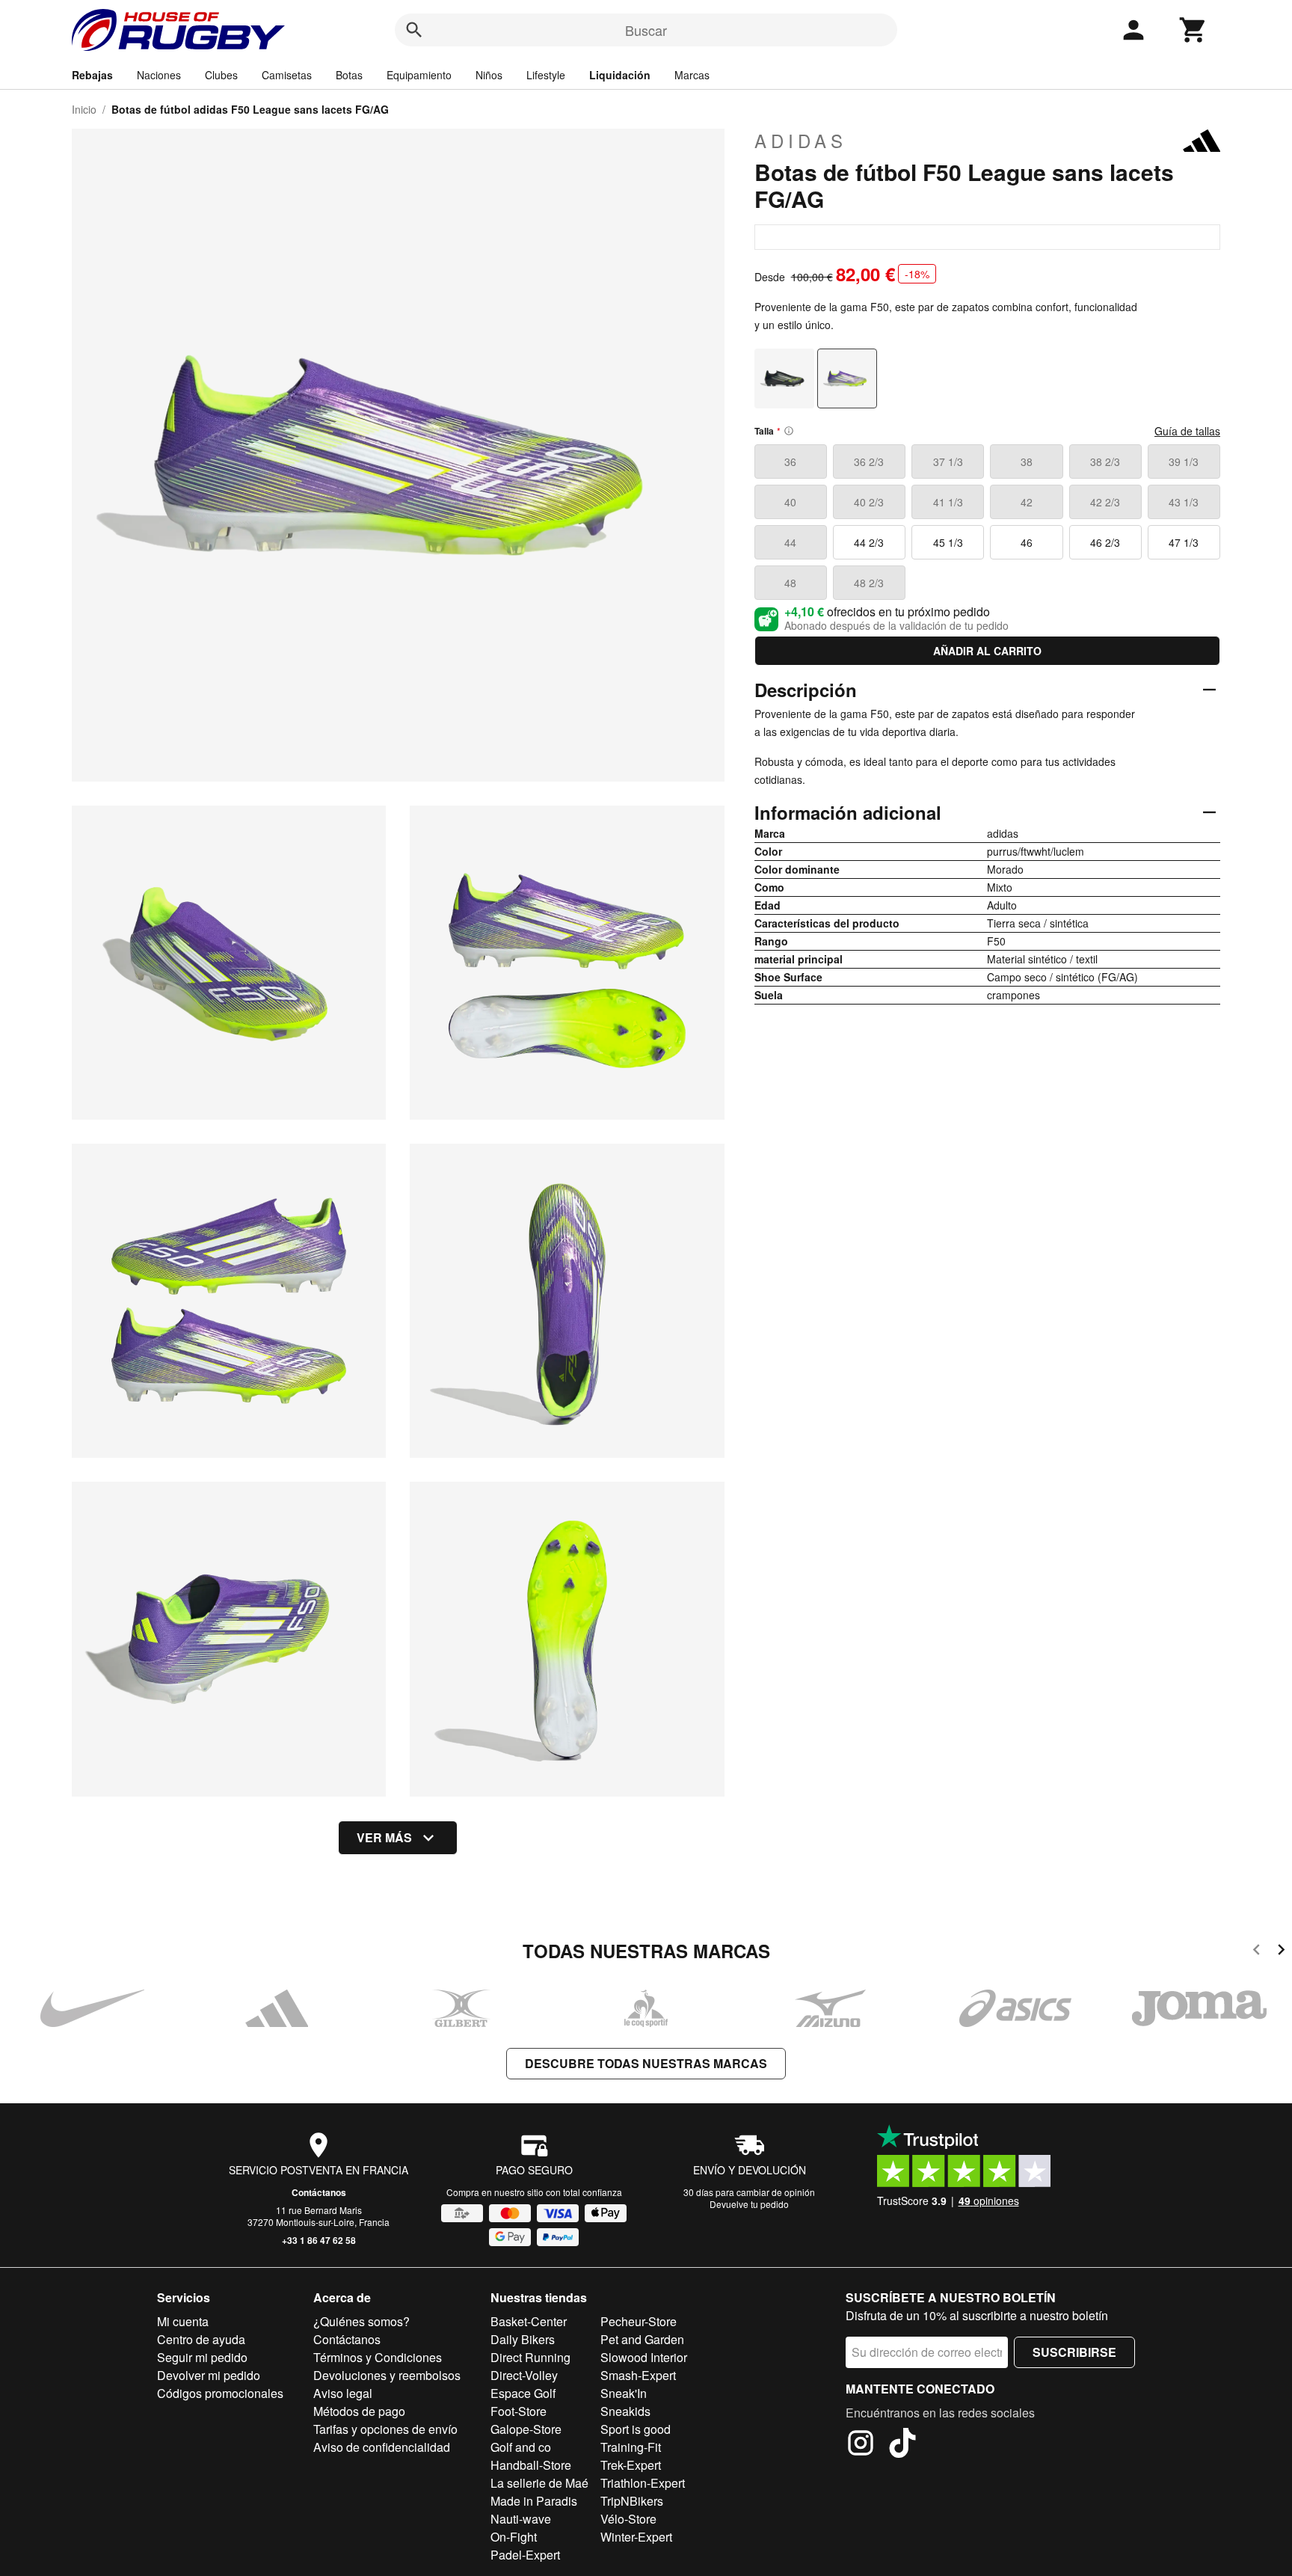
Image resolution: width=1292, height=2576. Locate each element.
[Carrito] (1193, 30)
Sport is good (636, 2429)
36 (790, 461)
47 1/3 (1184, 542)
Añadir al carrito (987, 651)
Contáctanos (319, 2192)
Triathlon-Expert (643, 2483)
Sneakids (625, 2411)
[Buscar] (414, 30)
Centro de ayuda (201, 2339)
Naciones (159, 75)
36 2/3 (869, 461)
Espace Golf (523, 2393)
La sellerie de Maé (539, 2483)
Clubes (221, 75)
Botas (349, 75)
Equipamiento (419, 75)
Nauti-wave (521, 2519)
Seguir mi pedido (202, 2357)
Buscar (646, 30)
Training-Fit (631, 2447)
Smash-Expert (638, 2375)
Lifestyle (546, 75)
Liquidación (620, 75)
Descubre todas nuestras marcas (646, 2063)
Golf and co (521, 2447)
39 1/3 (1184, 461)
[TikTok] (902, 2445)
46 (1027, 542)
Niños (489, 75)
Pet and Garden (642, 2339)
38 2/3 (1105, 461)
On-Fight (514, 2537)
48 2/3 (869, 583)
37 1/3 (948, 461)
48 (790, 583)
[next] (1281, 1952)
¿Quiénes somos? (362, 2321)
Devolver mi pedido (209, 2375)
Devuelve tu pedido (749, 2204)
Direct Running (530, 2357)
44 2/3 (869, 542)
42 (1027, 502)
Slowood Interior (644, 2357)
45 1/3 (948, 542)
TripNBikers (632, 2501)
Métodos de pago (359, 2411)
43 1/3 (1184, 502)
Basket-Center (529, 2321)
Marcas (692, 75)
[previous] (1256, 1952)
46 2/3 (1105, 542)
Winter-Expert (636, 2537)
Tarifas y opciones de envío (385, 2429)
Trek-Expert (631, 2465)
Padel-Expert (525, 2555)
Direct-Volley (524, 2375)
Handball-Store (531, 2465)
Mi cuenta (183, 2321)
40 (790, 502)
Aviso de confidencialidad (382, 2447)
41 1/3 (948, 502)
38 (1027, 461)
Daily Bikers (523, 2339)
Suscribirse (1074, 2352)
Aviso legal (343, 2393)
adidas (801, 141)
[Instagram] (861, 2445)
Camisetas (287, 75)
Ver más (384, 1837)
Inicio (84, 109)
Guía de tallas (1187, 431)
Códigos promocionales (220, 2393)
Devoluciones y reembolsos (387, 2375)
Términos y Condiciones (378, 2357)
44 (790, 542)
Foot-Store (519, 2411)
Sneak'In (624, 2393)
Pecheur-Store (639, 2321)
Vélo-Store (628, 2519)
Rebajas (92, 75)
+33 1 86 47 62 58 (319, 2240)
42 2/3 (1105, 502)
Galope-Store (526, 2429)
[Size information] (789, 431)
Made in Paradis (534, 2501)
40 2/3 (869, 502)
